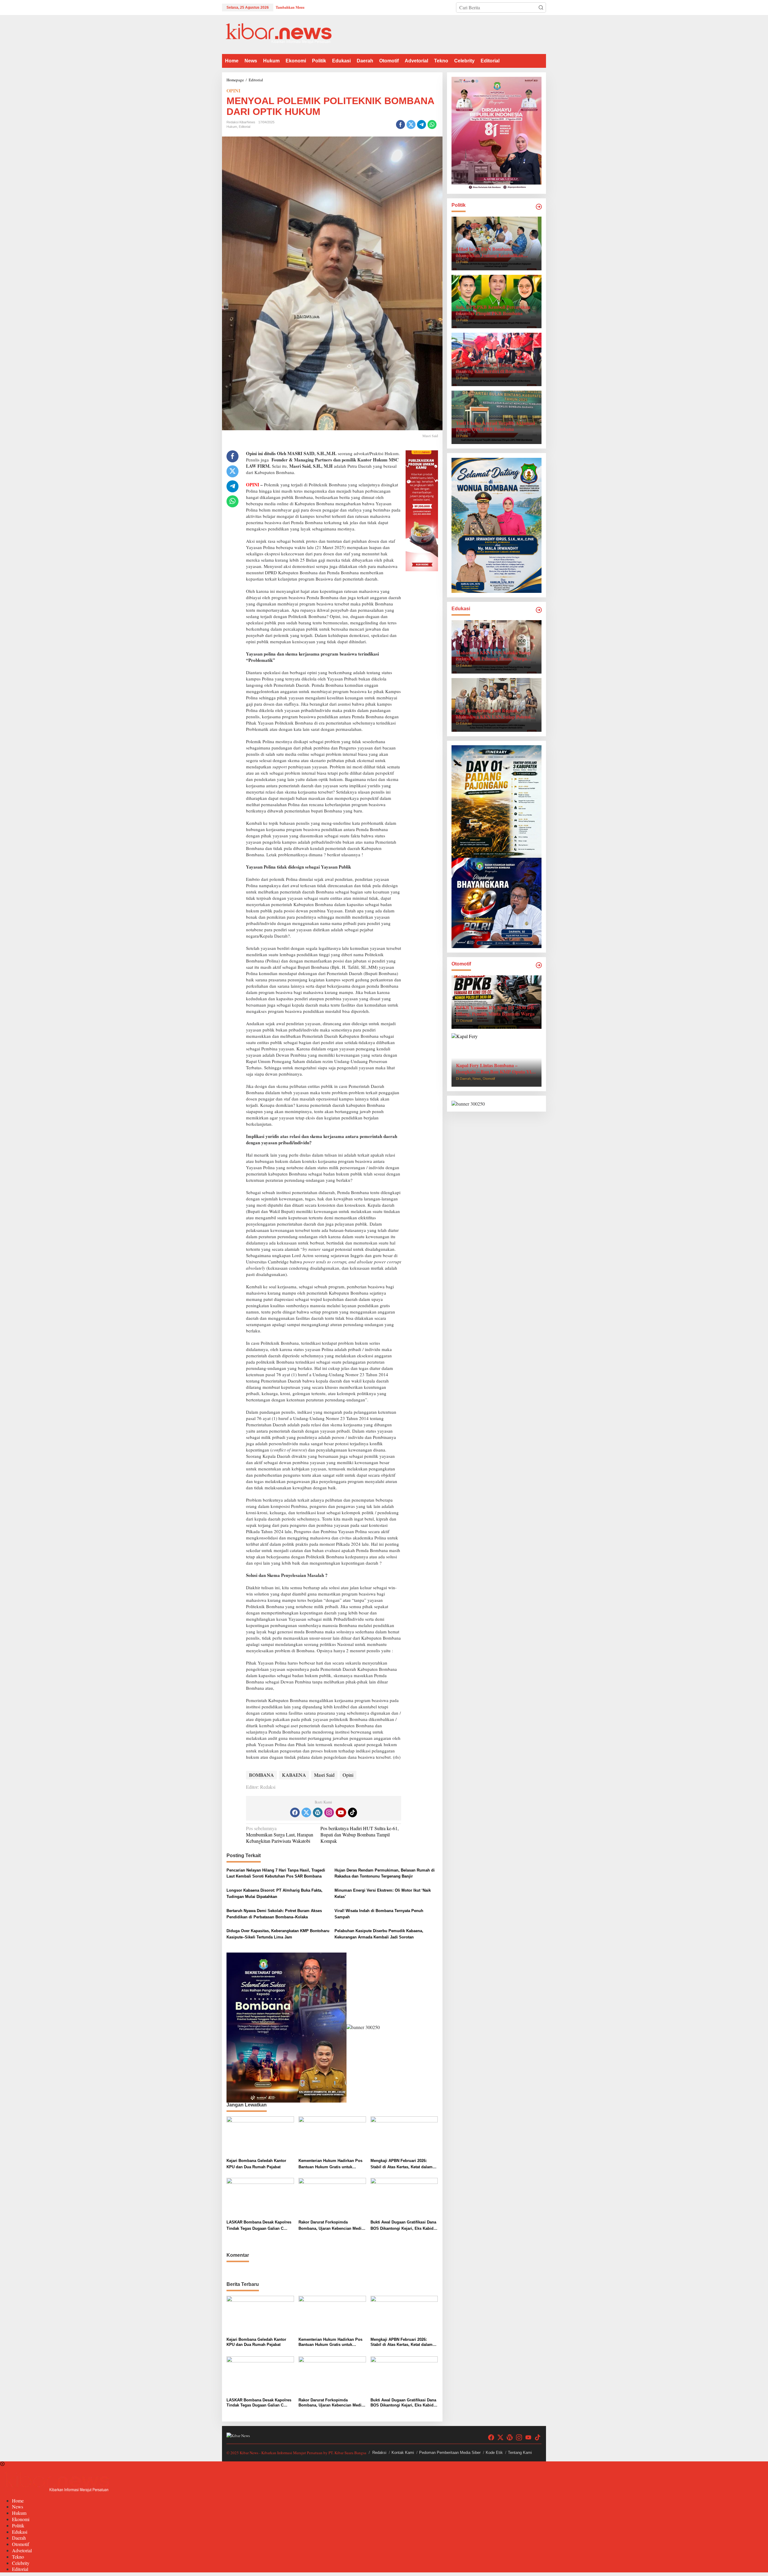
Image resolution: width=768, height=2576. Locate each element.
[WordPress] (318, 1812)
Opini (348, 1775)
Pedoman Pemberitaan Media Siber (450, 2453)
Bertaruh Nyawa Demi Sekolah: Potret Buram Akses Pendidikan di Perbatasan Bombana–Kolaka (274, 1914)
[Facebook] (295, 1812)
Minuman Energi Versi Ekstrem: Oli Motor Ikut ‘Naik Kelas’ (383, 1893)
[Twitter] (306, 1812)
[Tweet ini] (411, 125)
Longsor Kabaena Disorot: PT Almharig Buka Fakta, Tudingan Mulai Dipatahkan (274, 1893)
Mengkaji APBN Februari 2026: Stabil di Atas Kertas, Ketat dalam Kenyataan (402, 2164)
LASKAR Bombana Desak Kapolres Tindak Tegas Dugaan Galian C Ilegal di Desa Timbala (259, 2226)
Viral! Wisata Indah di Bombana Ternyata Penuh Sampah (379, 1914)
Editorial (244, 127)
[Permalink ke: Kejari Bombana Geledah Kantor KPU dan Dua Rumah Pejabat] (260, 2136)
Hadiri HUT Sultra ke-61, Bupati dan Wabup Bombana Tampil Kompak (360, 1834)
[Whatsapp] (432, 125)
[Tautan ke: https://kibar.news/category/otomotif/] (539, 965)
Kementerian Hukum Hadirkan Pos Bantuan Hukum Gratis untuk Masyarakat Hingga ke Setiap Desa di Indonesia (330, 2164)
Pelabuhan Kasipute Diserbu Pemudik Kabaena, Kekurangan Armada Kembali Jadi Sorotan (379, 1934)
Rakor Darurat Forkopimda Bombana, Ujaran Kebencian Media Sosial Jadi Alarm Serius (331, 2226)
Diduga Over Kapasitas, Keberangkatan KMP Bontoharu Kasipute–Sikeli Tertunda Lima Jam (278, 1934)
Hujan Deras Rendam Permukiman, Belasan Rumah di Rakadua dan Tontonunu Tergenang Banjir (385, 1873)
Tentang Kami (520, 2453)
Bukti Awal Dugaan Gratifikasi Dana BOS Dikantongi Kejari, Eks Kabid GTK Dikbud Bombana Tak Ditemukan (403, 2226)
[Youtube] (341, 1812)
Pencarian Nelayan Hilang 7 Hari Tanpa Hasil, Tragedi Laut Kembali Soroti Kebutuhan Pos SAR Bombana (276, 1873)
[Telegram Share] (421, 125)
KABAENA (294, 1775)
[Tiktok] (352, 1812)
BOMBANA (261, 1775)
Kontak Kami (403, 2453)
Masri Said (324, 1775)
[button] (541, 8)
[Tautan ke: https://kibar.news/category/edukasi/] (539, 610)
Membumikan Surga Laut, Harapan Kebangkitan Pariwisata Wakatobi (280, 1835)
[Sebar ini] (400, 125)
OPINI (233, 90)
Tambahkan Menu (290, 7)
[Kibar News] (279, 34)
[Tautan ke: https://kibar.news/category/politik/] (539, 207)
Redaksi (379, 2453)
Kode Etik (494, 2453)
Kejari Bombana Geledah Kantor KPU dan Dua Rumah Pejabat (256, 2164)
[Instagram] (329, 1812)
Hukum (232, 127)
